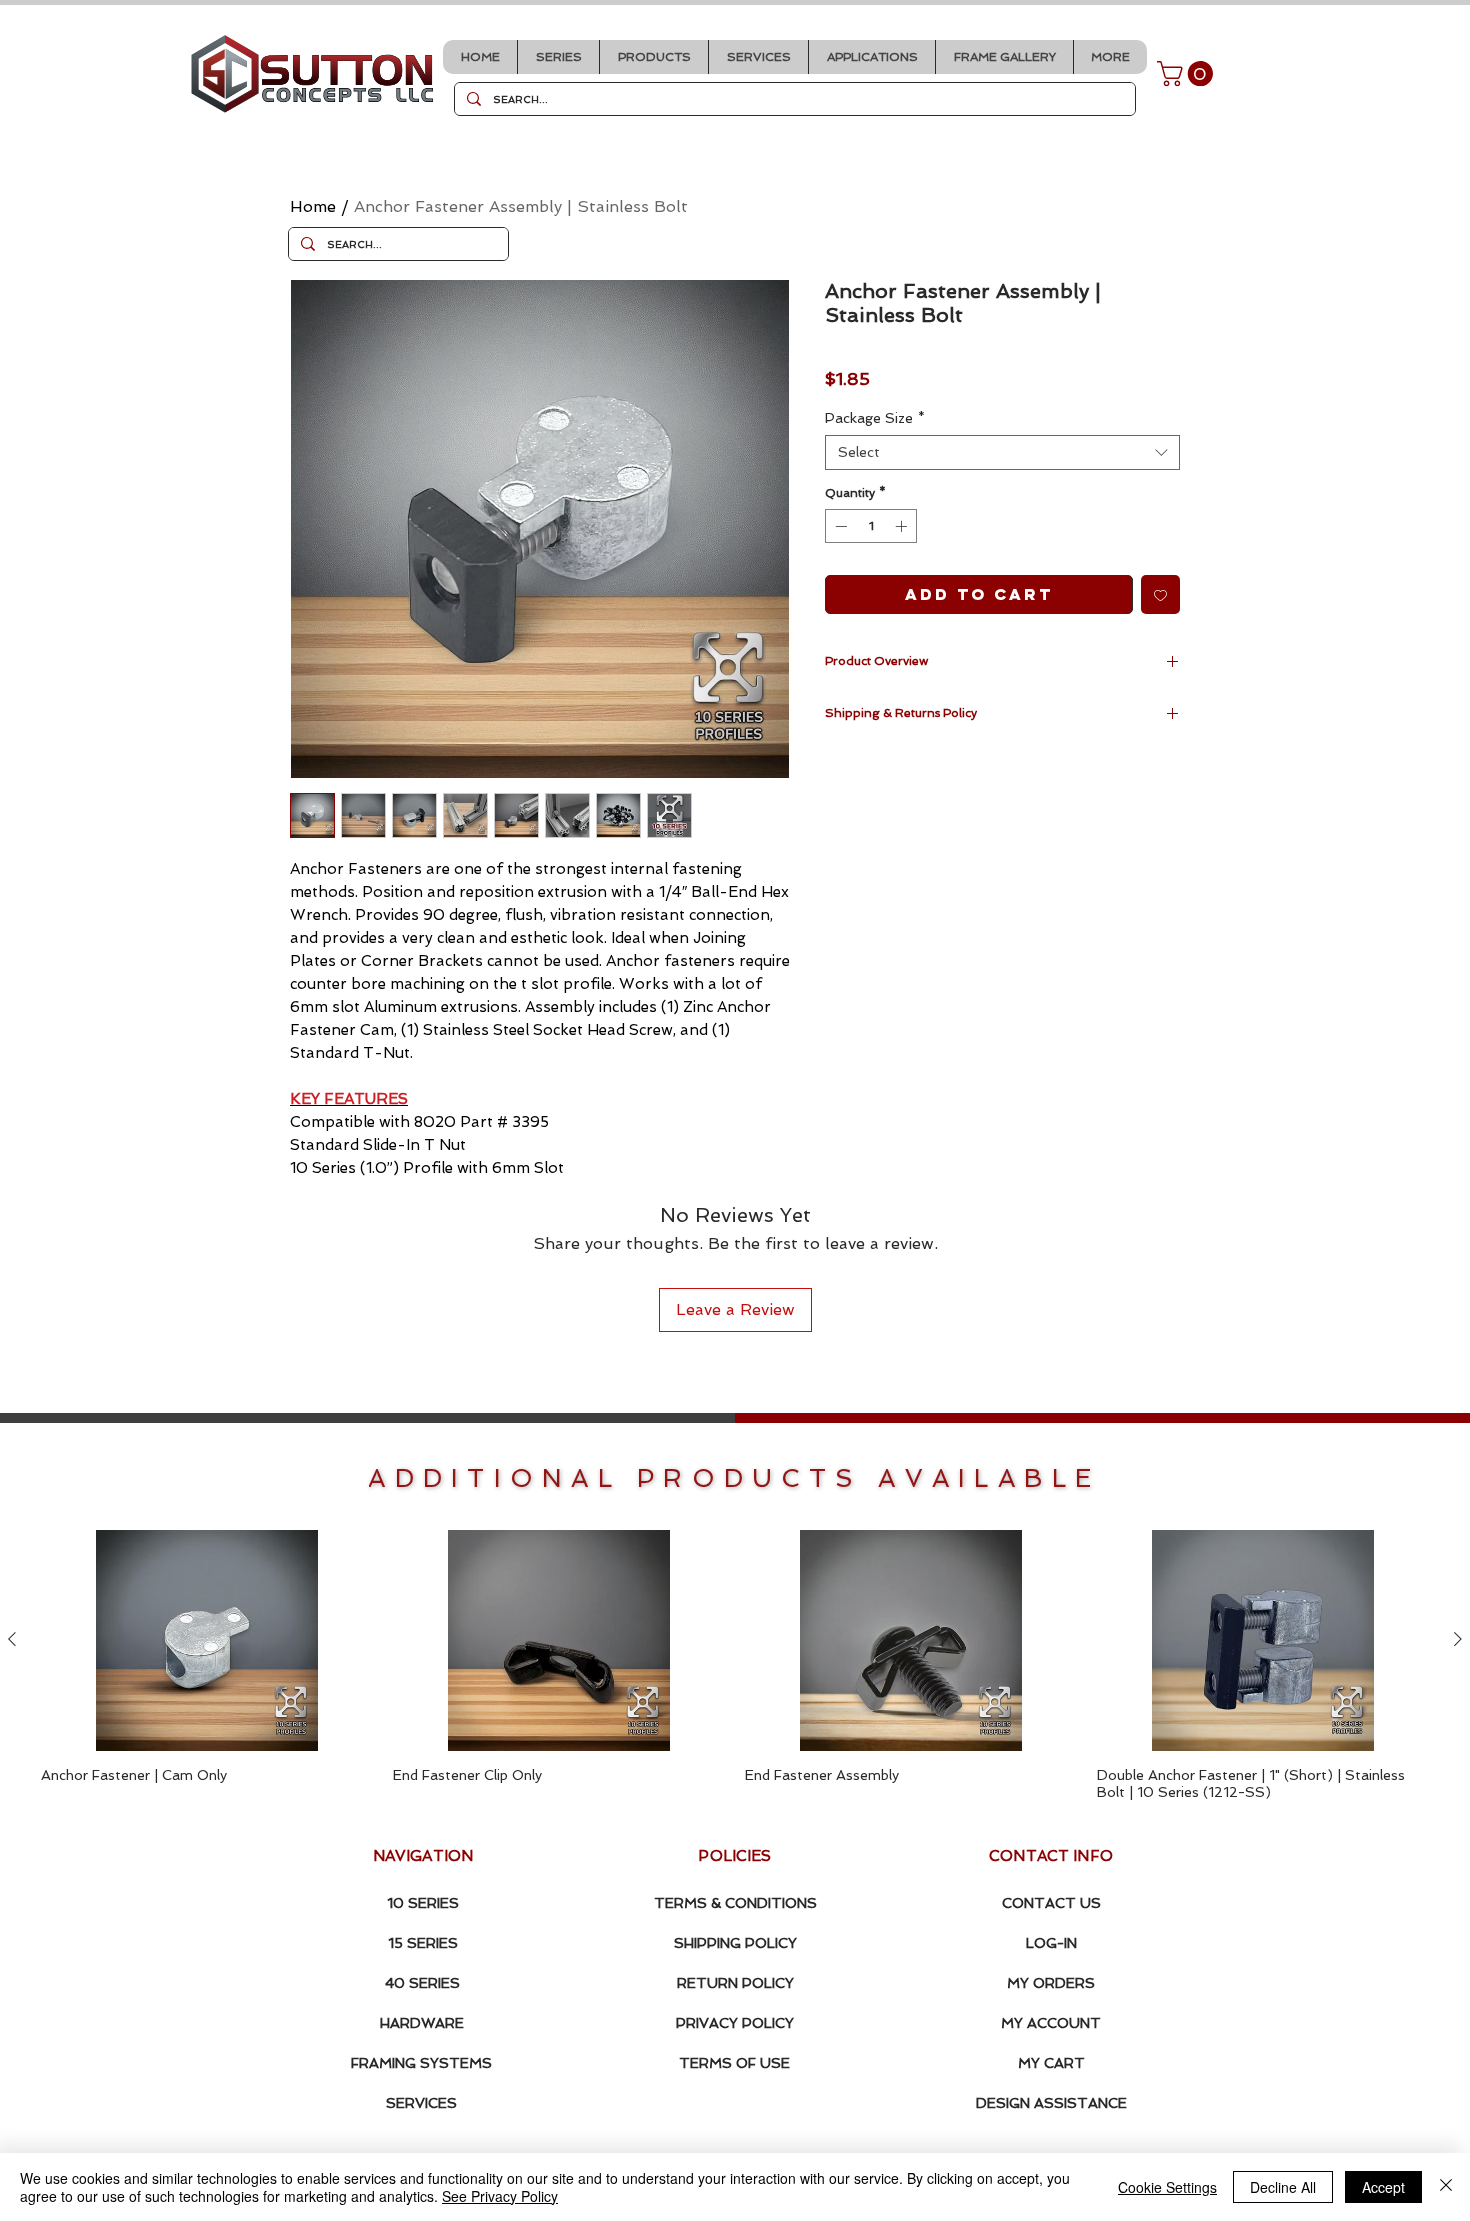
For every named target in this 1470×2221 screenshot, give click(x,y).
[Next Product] (1458, 1639)
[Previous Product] (12, 1639)
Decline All (1283, 2187)
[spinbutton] (871, 526)
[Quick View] (207, 1640)
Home (313, 206)
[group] (735, 1665)
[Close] (1446, 2187)
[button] (558, 57)
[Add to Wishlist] (1160, 594)
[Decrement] (839, 526)
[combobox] (1002, 452)
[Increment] (903, 526)
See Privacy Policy (500, 2196)
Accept (1383, 2187)
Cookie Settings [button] (1167, 2187)
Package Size (875, 418)
